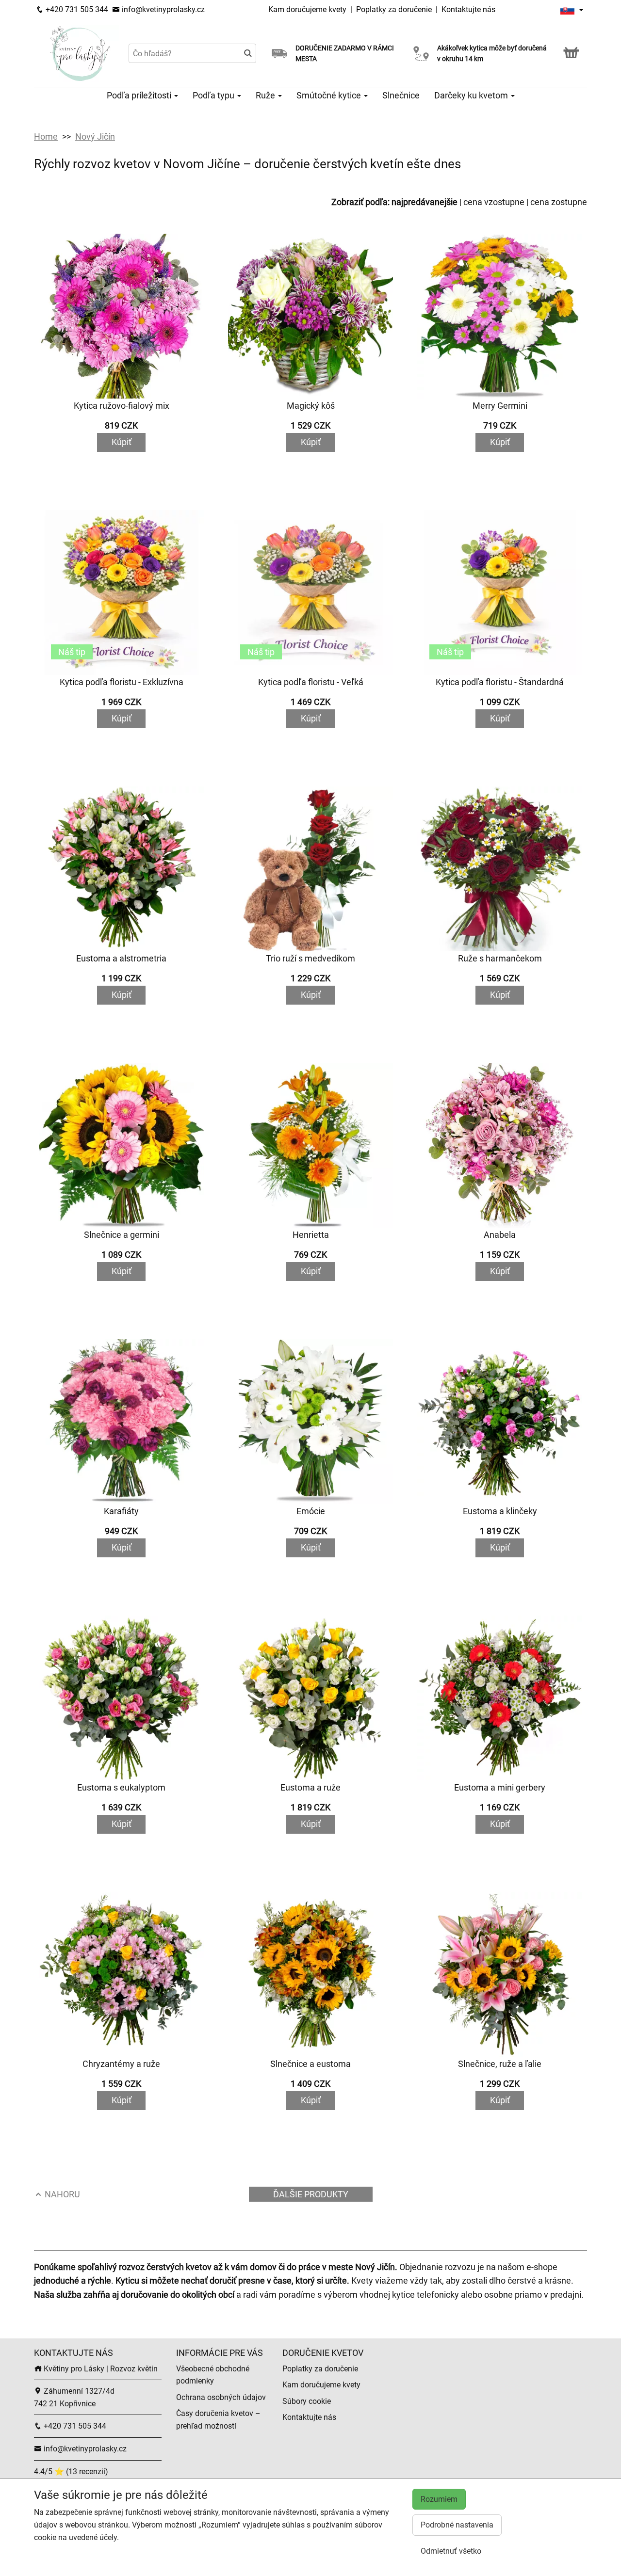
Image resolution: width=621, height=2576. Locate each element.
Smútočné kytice (330, 95)
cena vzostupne (494, 202)
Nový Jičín (95, 136)
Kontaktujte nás (468, 9)
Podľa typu (214, 95)
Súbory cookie (307, 2401)
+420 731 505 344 (76, 9)
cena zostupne (559, 202)
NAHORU (61, 2194)
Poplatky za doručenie (394, 9)
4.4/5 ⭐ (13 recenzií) (71, 2472)
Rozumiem (439, 2499)
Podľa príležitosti (140, 95)
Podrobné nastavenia (457, 2525)
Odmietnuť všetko (451, 2551)
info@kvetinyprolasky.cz (162, 9)
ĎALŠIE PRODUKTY (311, 2194)
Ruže (266, 95)
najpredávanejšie (425, 202)
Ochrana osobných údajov (221, 2397)
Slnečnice (401, 95)
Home (46, 136)
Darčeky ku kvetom (472, 95)
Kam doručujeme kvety (307, 9)
